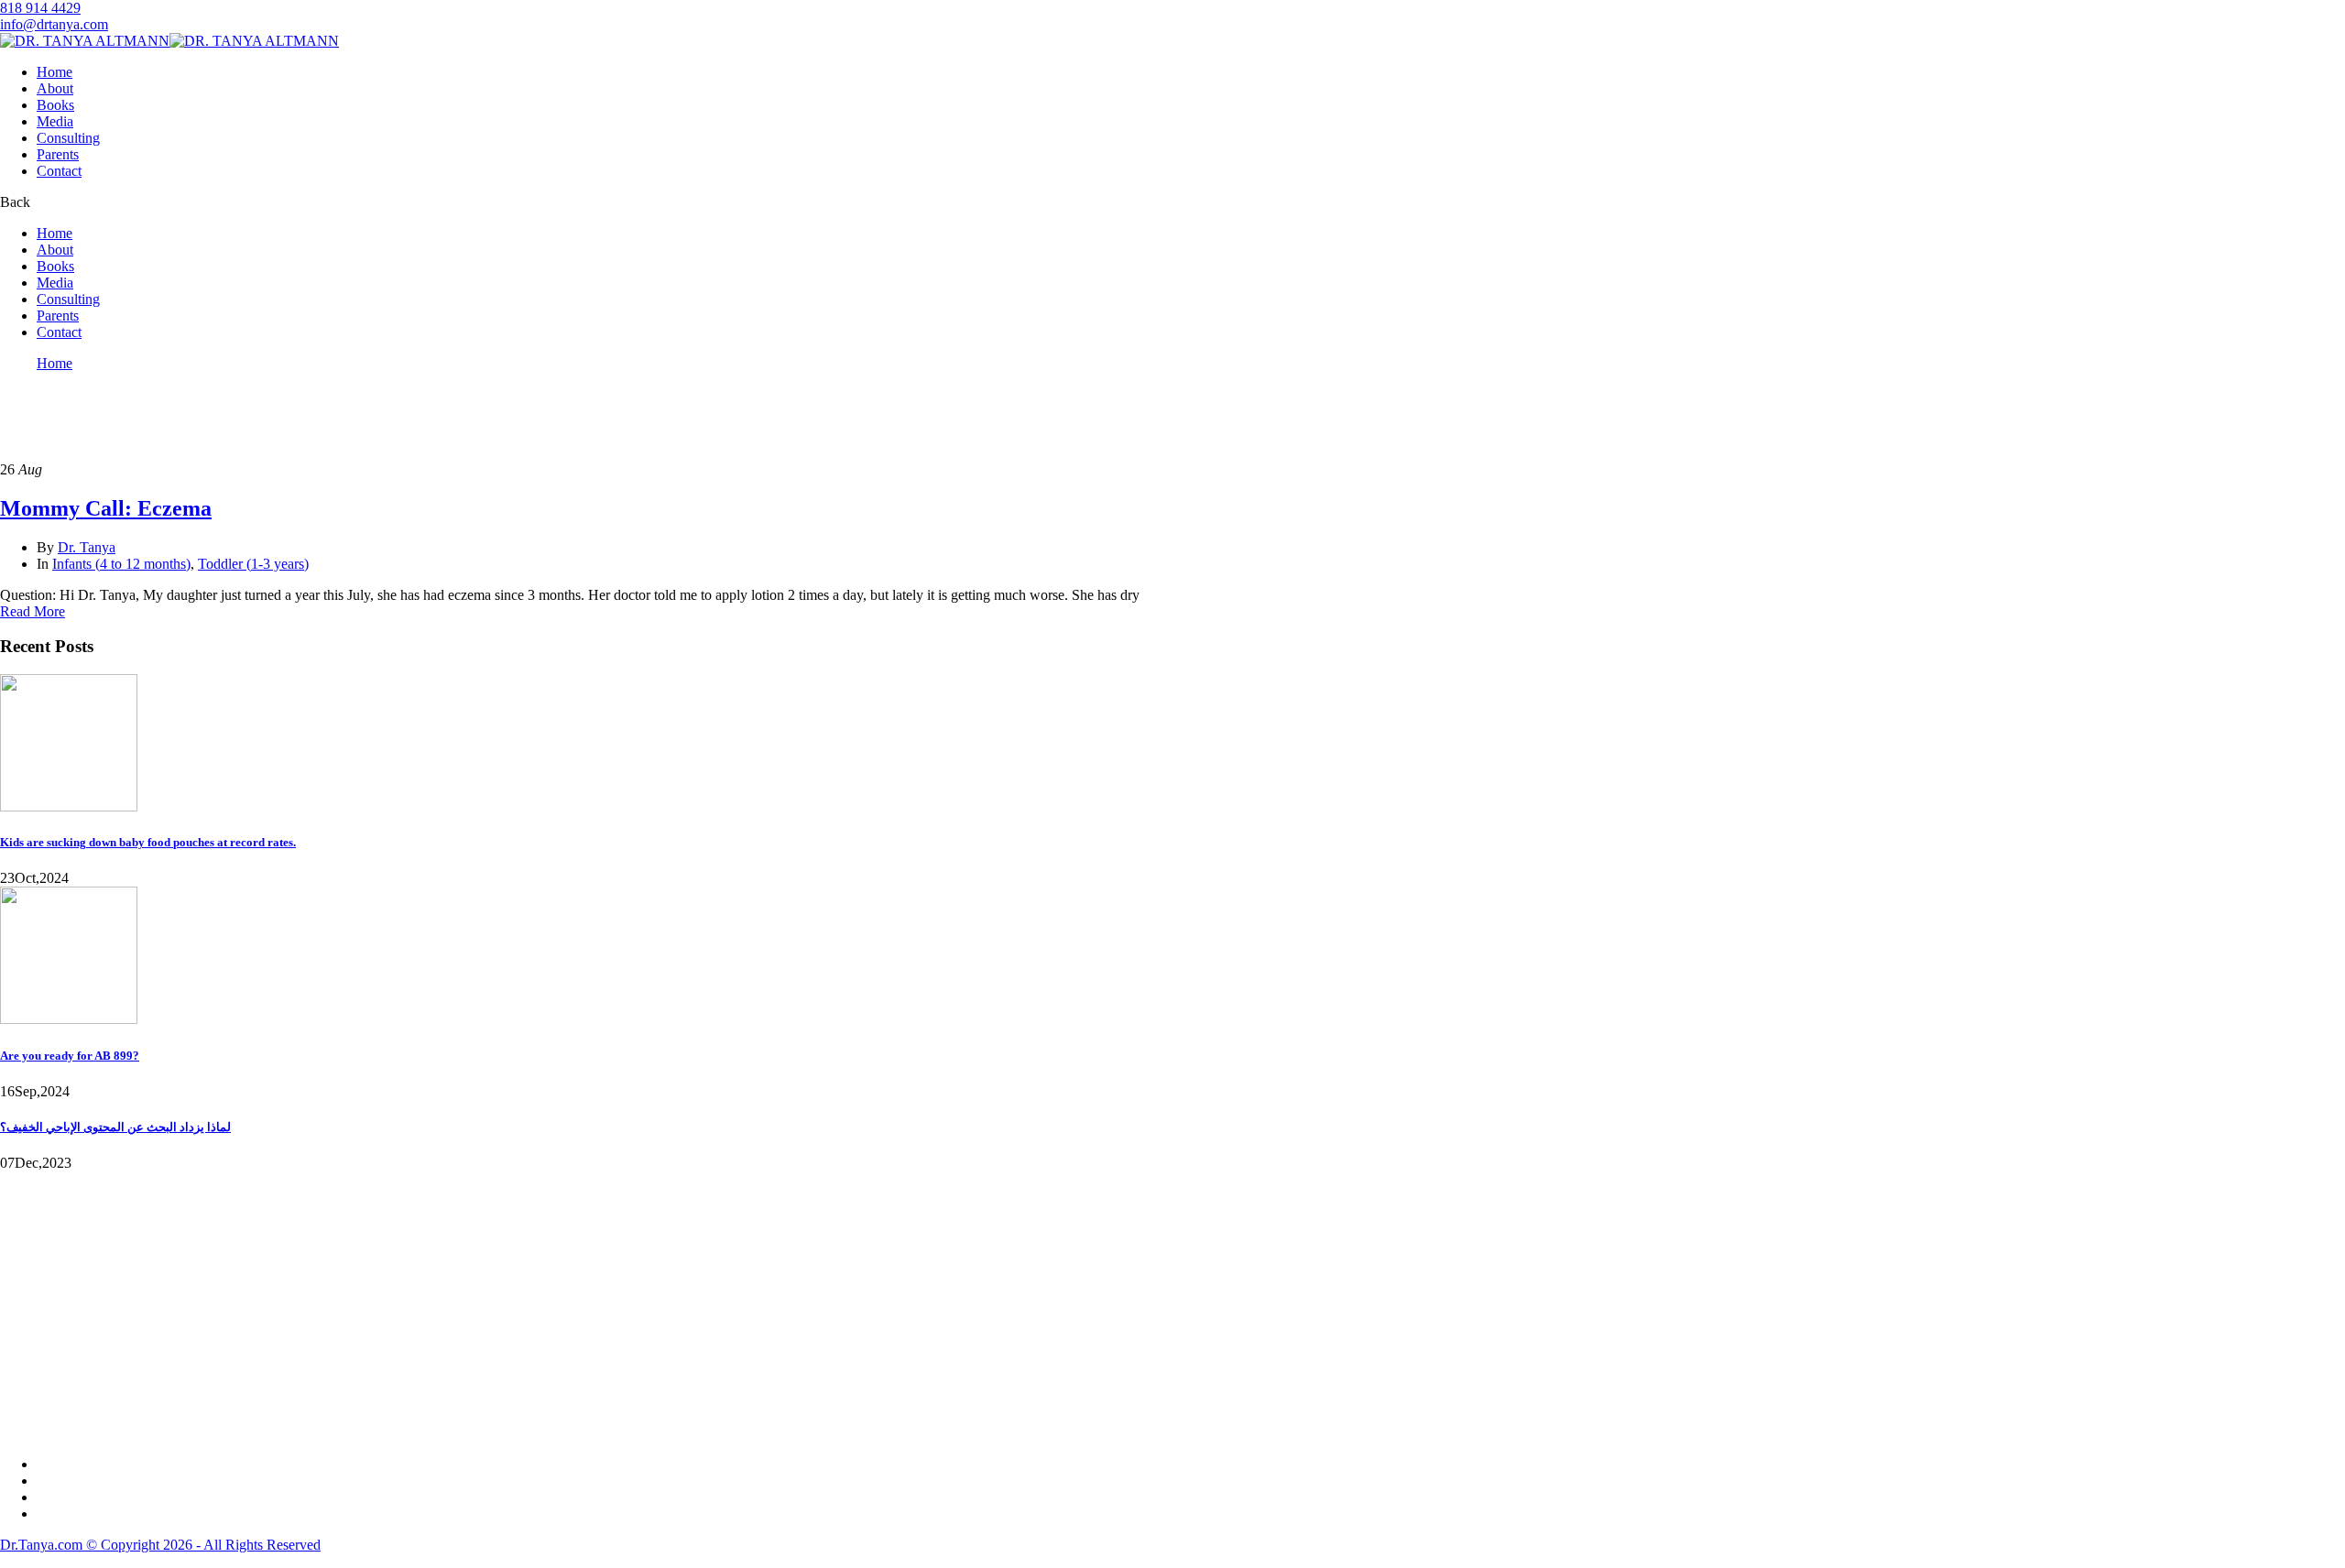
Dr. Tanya (87, 547)
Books (55, 105)
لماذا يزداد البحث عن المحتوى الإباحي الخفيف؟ (115, 1127)
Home (55, 72)
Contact (59, 171)
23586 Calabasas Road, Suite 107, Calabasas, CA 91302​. (166, 1296)
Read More (33, 611)
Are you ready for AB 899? (70, 1056)
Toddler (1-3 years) (253, 564)
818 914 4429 (40, 8)
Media (55, 121)
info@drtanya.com (54, 24)
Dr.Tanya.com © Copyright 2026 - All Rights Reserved (160, 1545)
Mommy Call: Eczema (106, 508)
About (55, 88)
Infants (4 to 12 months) (121, 564)
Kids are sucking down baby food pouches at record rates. (148, 842)
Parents (58, 154)
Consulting (68, 138)
